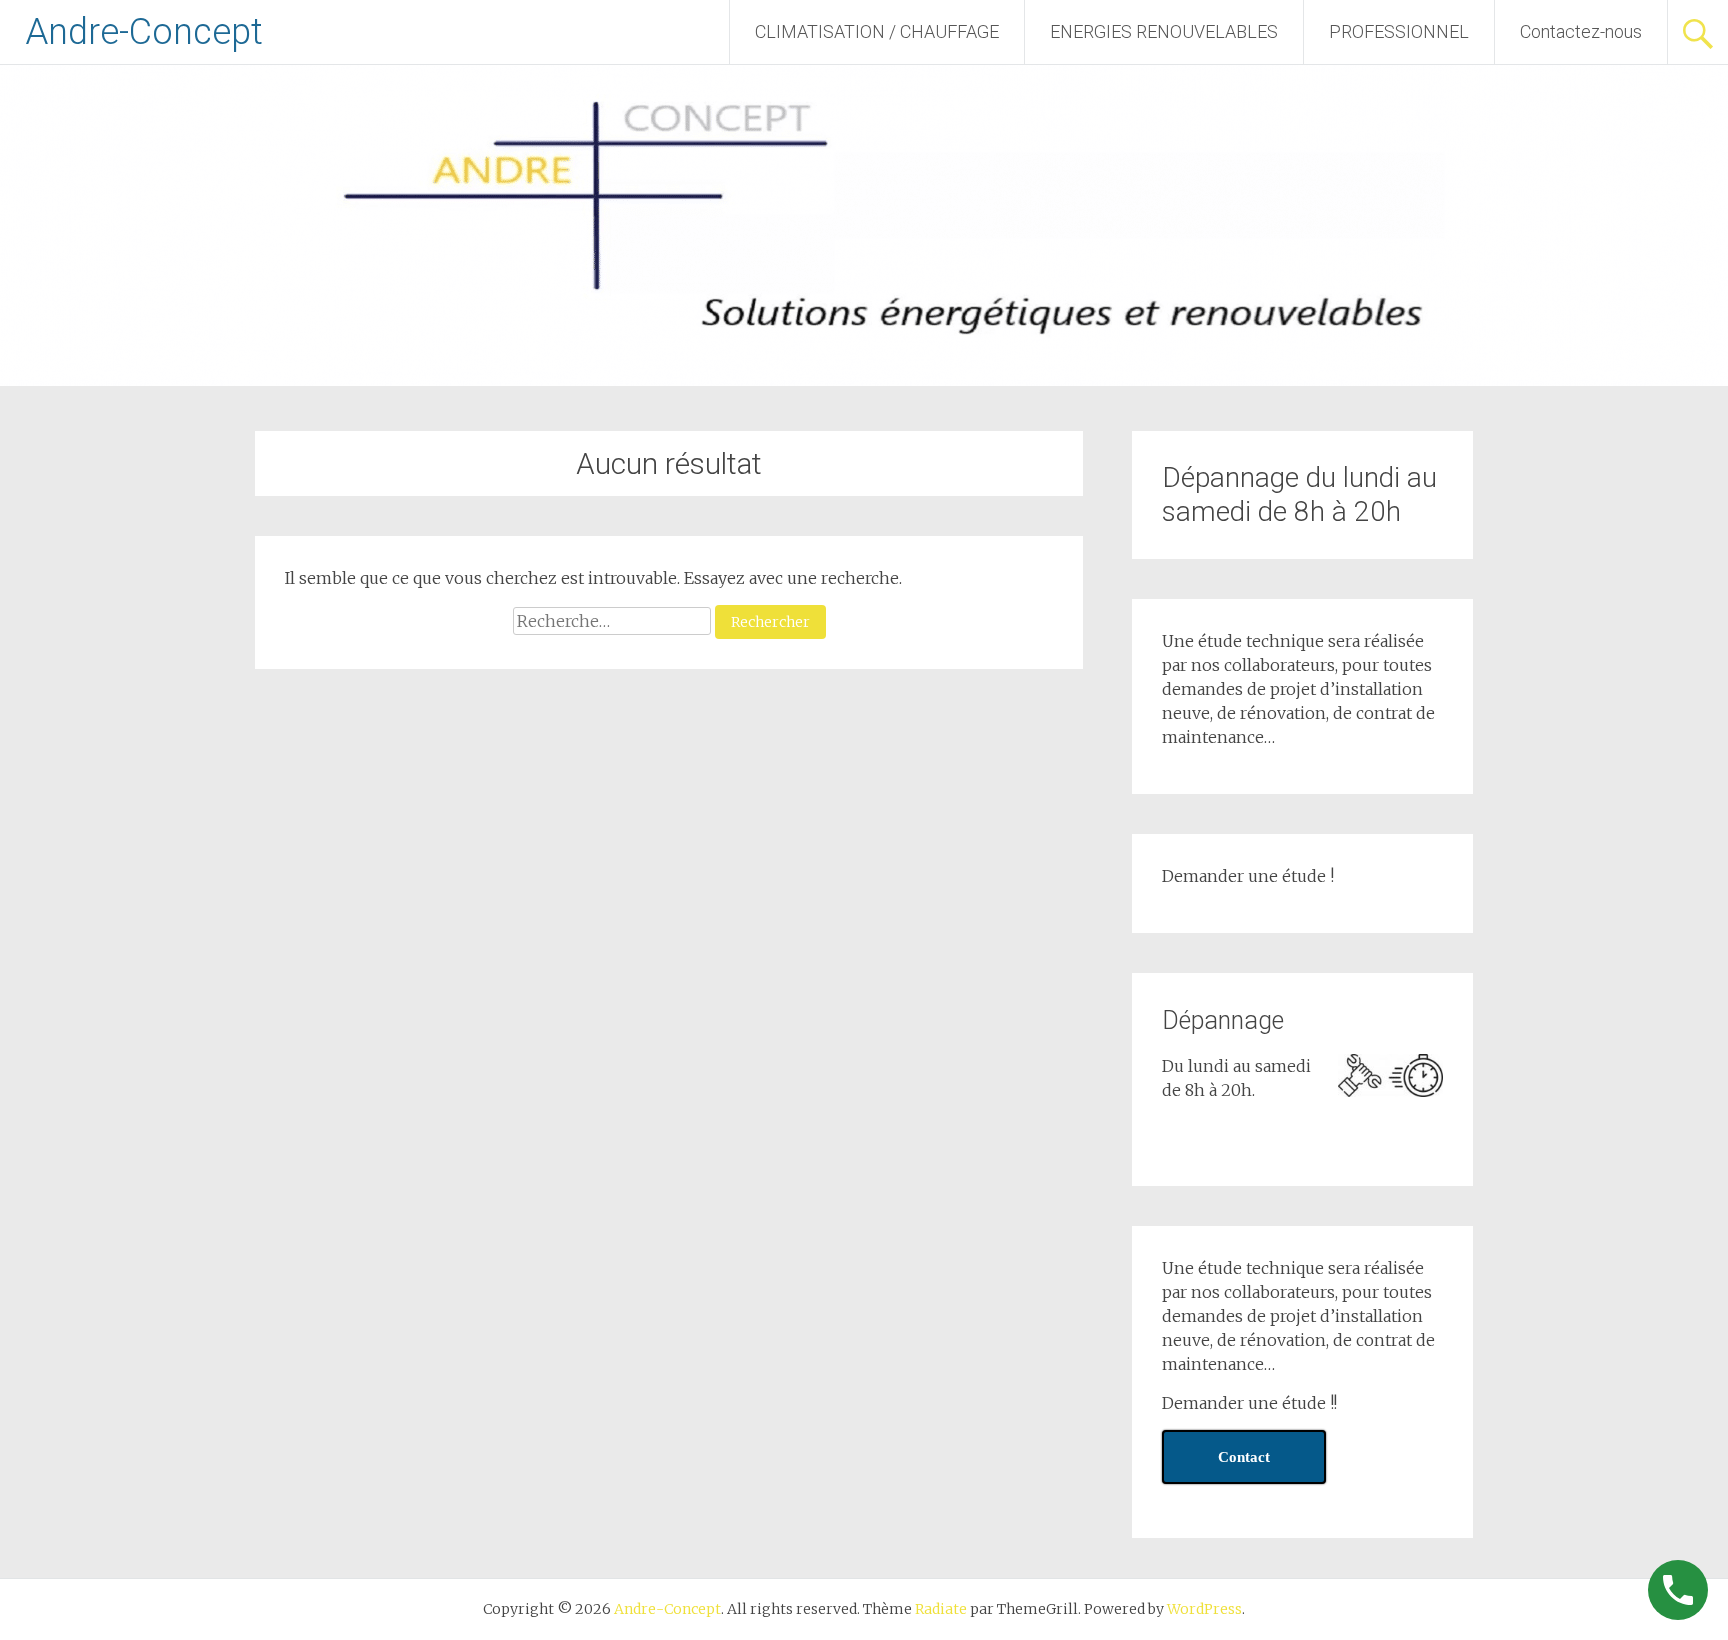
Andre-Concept (144, 32)
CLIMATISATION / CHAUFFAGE (877, 31)
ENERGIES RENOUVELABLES (1164, 31)
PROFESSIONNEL (1399, 31)
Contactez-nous (1581, 31)
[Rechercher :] (614, 621)
